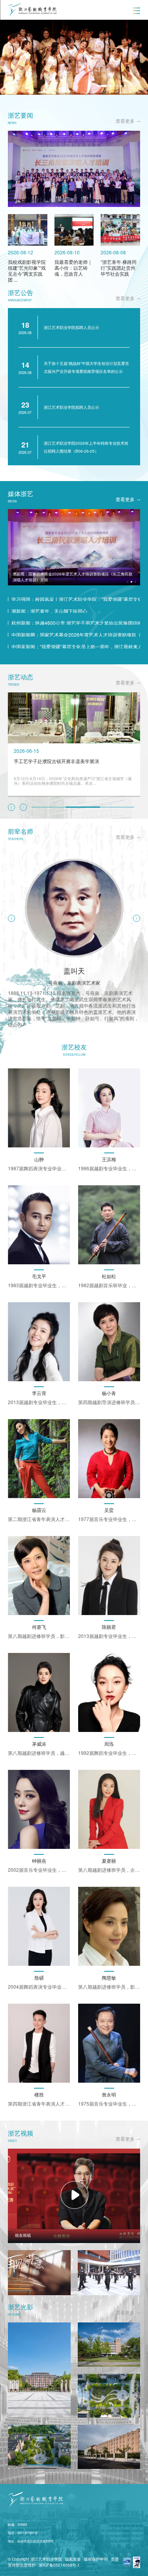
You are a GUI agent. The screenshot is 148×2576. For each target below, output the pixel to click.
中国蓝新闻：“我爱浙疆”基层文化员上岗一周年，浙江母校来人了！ (76, 647)
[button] (88, 86)
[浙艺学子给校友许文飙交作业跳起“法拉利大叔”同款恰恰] (109, 2273)
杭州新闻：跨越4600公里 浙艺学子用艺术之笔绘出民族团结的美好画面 (76, 623)
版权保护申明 (96, 2559)
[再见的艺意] (39, 2273)
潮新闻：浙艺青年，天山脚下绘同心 (49, 611)
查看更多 (125, 121)
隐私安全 (73, 2559)
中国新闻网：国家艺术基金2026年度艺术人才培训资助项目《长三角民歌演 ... (76, 635)
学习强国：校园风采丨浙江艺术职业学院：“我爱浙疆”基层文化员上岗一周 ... (76, 599)
